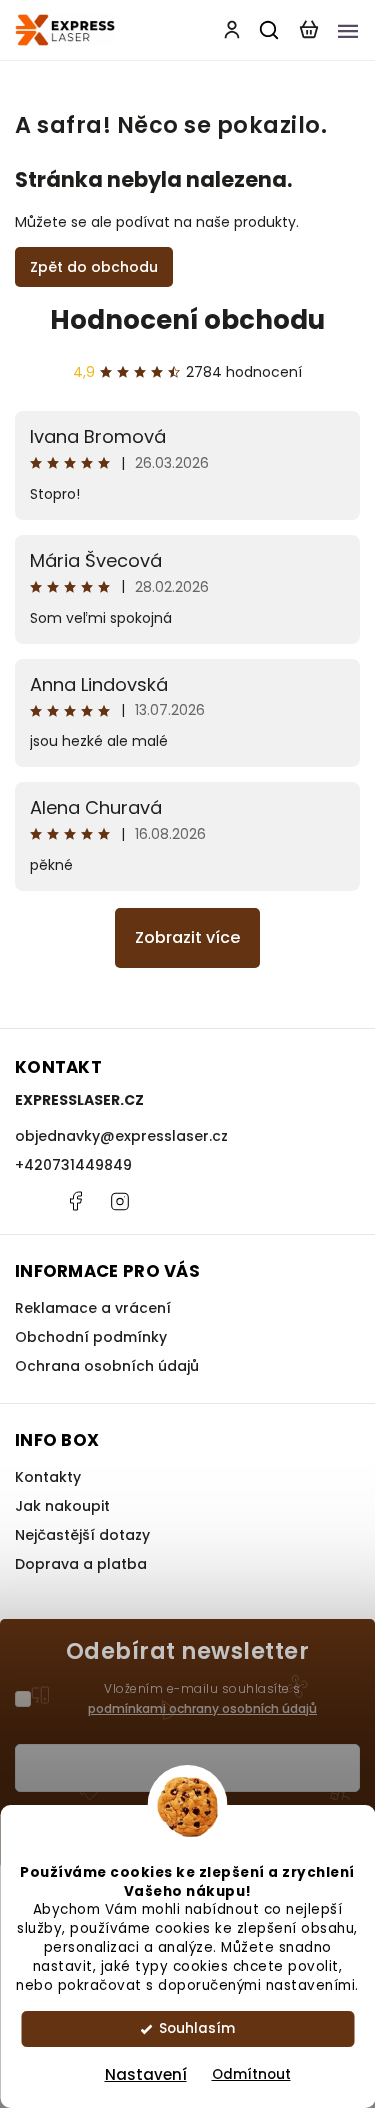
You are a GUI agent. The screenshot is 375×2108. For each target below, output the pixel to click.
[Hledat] (270, 30)
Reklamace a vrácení (93, 1308)
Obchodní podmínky (91, 1337)
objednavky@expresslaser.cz (121, 1136)
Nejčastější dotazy (82, 1535)
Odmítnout (251, 2074)
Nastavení (146, 2074)
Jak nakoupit (62, 1506)
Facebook (75, 1201)
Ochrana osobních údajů (107, 1366)
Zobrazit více (187, 937)
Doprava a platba (81, 1564)
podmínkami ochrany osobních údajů (202, 1708)
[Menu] (348, 30)
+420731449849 (73, 1165)
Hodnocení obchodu (187, 320)
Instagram (120, 1201)
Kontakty (48, 1477)
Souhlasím (197, 2028)
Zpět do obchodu (94, 267)
